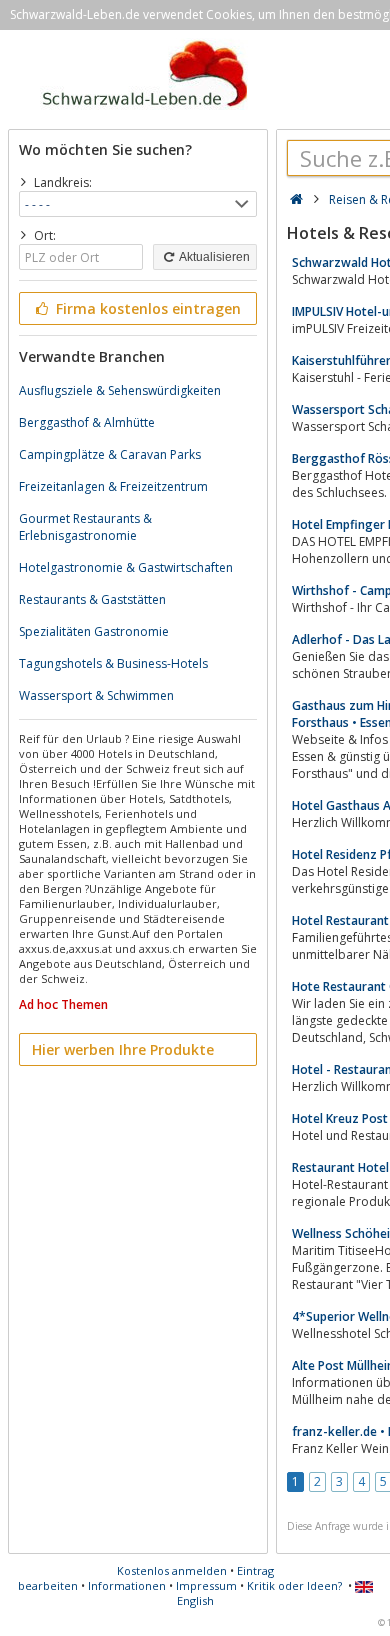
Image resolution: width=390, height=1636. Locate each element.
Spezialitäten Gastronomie (94, 631)
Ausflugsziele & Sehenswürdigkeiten (120, 390)
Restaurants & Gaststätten (92, 599)
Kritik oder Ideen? (294, 1585)
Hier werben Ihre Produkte (123, 1049)
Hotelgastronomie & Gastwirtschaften (126, 567)
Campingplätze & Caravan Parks (110, 454)
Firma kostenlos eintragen (146, 308)
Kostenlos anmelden (172, 1570)
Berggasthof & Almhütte (87, 422)
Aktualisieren (213, 257)
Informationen (127, 1585)
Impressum (206, 1585)
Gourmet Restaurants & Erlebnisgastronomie (85, 527)
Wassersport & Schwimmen (96, 695)
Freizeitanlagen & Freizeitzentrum (113, 486)
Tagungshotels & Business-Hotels (113, 663)
